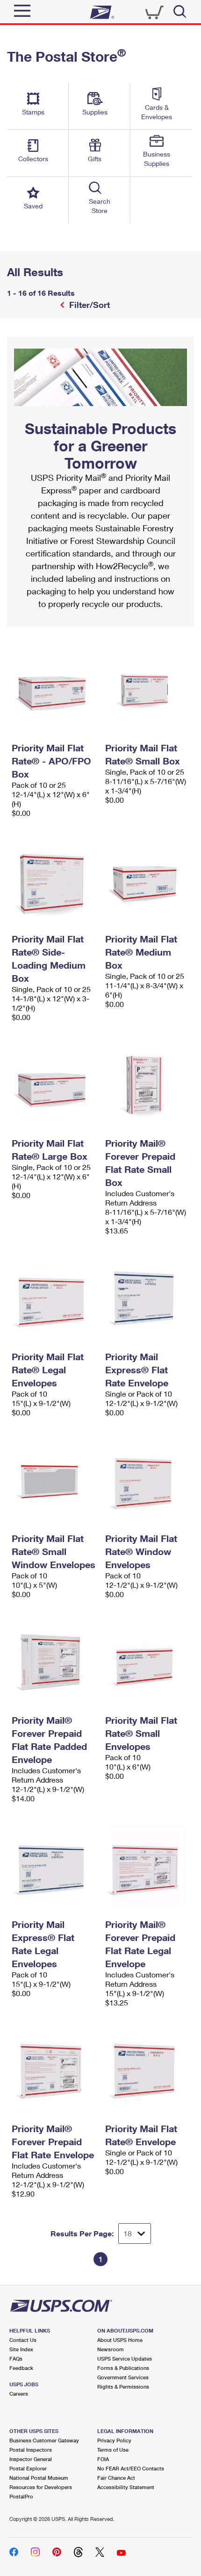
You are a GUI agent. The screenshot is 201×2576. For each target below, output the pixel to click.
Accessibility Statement (126, 2487)
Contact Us (23, 2340)
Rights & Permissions (123, 2387)
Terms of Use (113, 2450)
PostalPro (21, 2496)
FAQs (16, 2358)
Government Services (123, 2377)
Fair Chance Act (116, 2478)
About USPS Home (120, 2340)
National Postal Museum (39, 2478)
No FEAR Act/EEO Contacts (131, 2468)
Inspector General (31, 2459)
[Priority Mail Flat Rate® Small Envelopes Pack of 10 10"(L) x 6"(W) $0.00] (147, 1662)
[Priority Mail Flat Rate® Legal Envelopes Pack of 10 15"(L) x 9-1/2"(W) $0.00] (54, 1299)
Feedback (21, 2368)
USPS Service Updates (125, 2358)
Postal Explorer (28, 2468)
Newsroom (111, 2349)
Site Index (21, 2349)
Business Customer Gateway (44, 2440)
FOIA (103, 2459)
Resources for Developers (41, 2487)
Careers (19, 2394)
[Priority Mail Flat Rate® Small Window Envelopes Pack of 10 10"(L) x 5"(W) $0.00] (54, 1480)
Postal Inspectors (31, 2450)
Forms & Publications (123, 2368)
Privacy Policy (114, 2440)
